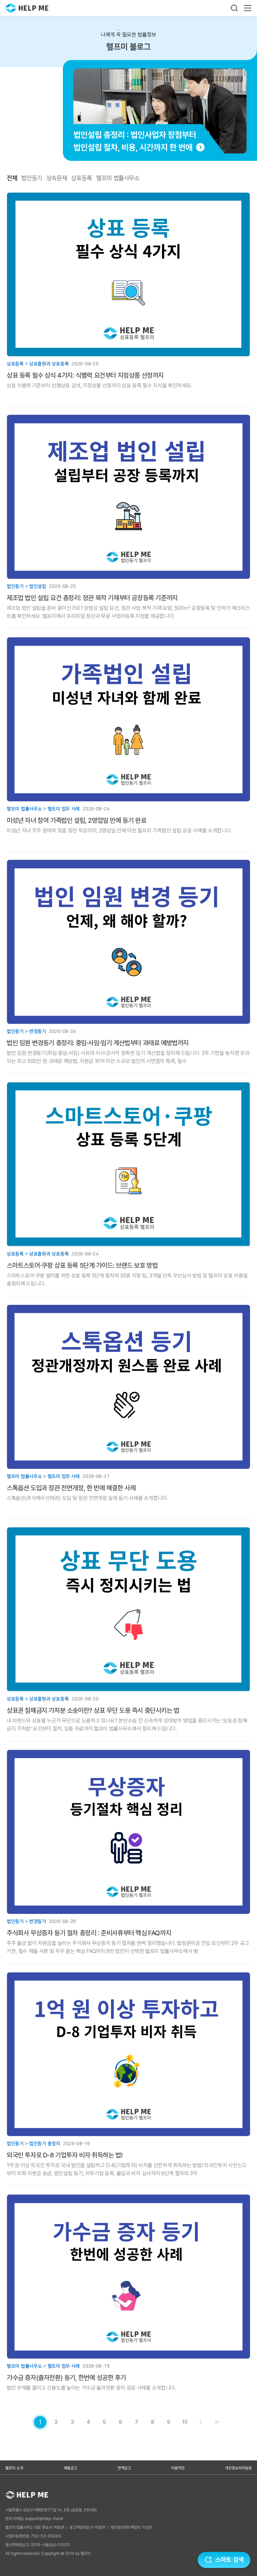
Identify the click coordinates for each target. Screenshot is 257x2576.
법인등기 (32, 178)
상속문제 (57, 178)
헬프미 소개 (14, 2468)
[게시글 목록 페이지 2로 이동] (201, 2422)
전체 (12, 178)
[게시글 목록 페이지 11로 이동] (217, 2422)
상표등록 (81, 178)
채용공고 (70, 2468)
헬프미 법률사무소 (118, 178)
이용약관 (178, 2468)
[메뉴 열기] (248, 8)
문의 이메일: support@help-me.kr (34, 2519)
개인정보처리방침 (238, 2468)
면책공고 (124, 2468)
